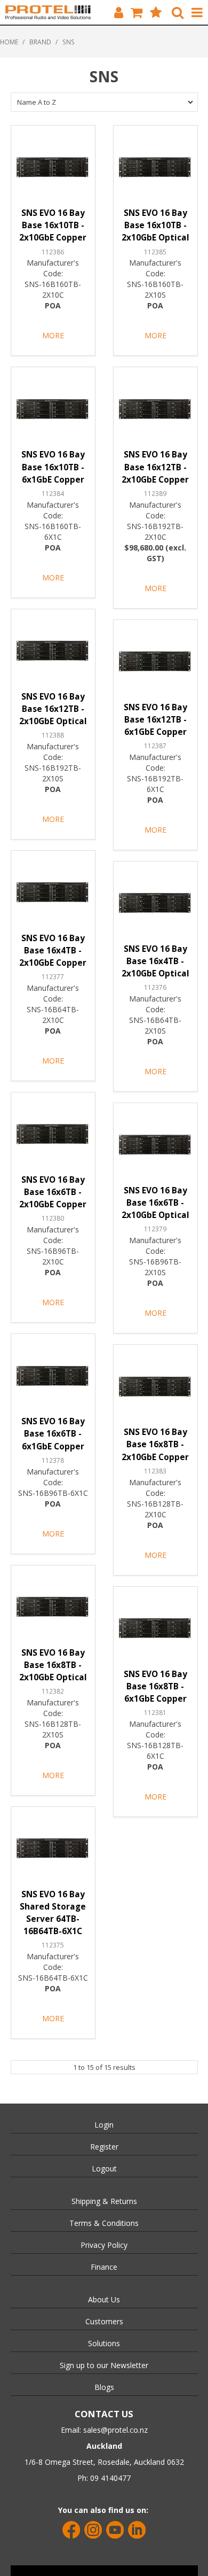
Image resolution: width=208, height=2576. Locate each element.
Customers (104, 2321)
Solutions (104, 2343)
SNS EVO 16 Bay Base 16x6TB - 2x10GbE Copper (53, 1192)
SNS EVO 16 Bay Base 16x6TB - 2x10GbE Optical (155, 1203)
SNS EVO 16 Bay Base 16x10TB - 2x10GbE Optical (155, 225)
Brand (40, 42)
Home (9, 42)
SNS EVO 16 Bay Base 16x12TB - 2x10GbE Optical (53, 709)
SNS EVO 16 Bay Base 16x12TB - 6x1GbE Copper (155, 720)
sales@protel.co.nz (115, 2430)
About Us (104, 2299)
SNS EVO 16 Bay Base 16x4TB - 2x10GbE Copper (53, 951)
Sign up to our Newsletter (104, 2365)
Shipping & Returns (104, 2201)
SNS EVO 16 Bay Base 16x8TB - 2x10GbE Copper (155, 1444)
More (53, 335)
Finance (104, 2267)
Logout (104, 2168)
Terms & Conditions (104, 2223)
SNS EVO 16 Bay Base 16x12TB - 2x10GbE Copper (155, 467)
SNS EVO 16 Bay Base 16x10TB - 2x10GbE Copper (53, 225)
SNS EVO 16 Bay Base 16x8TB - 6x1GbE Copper (155, 1686)
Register (104, 2147)
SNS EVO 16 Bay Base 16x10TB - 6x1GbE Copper (53, 467)
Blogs (104, 2387)
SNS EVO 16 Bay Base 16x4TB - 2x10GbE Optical (155, 961)
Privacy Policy (104, 2245)
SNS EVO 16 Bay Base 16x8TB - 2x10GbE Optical (53, 1665)
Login (104, 2125)
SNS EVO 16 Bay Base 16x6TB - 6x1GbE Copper (53, 1434)
